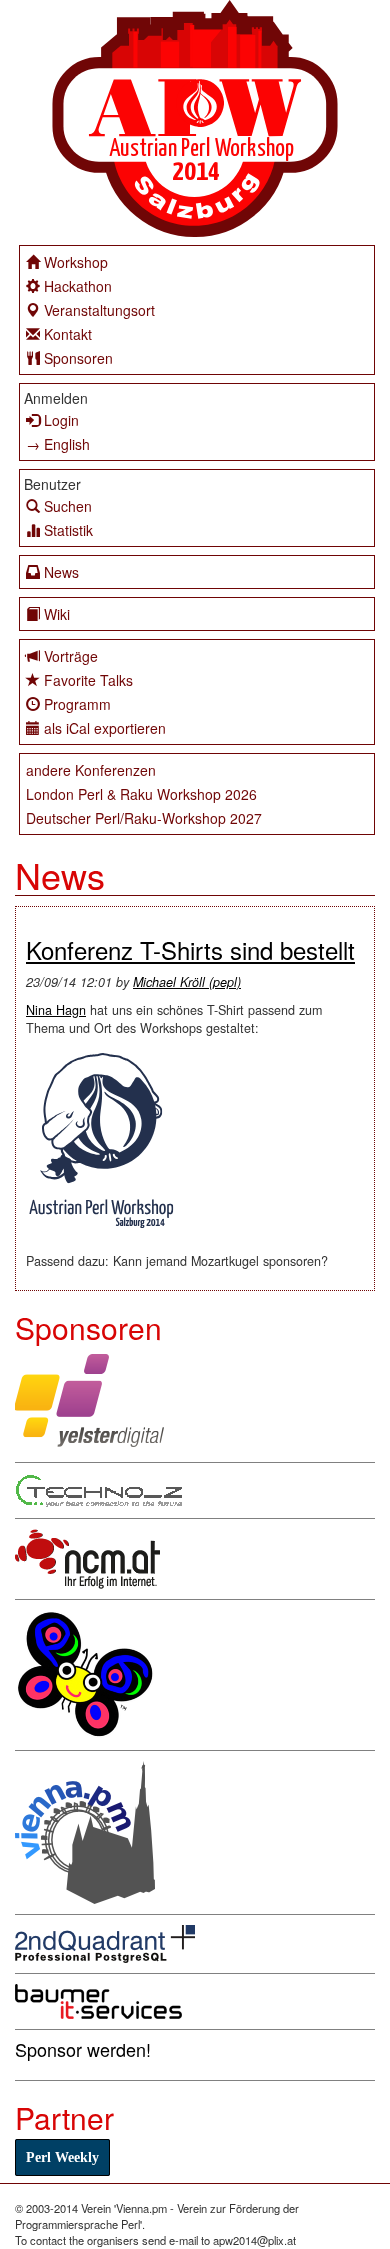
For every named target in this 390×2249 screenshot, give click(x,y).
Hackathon (78, 286)
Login (61, 420)
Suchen (68, 506)
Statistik (68, 530)
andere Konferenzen (91, 770)
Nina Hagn (56, 1010)
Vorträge (71, 656)
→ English (58, 444)
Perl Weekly (62, 2157)
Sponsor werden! (83, 2049)
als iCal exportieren (105, 728)
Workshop (76, 262)
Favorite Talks (88, 680)
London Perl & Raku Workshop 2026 (141, 794)
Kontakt (68, 334)
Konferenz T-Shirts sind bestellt (190, 949)
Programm (77, 704)
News (61, 572)
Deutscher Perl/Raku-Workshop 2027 (144, 818)
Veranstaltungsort (99, 310)
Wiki (57, 614)
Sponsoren (78, 358)
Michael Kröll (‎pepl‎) (187, 982)
